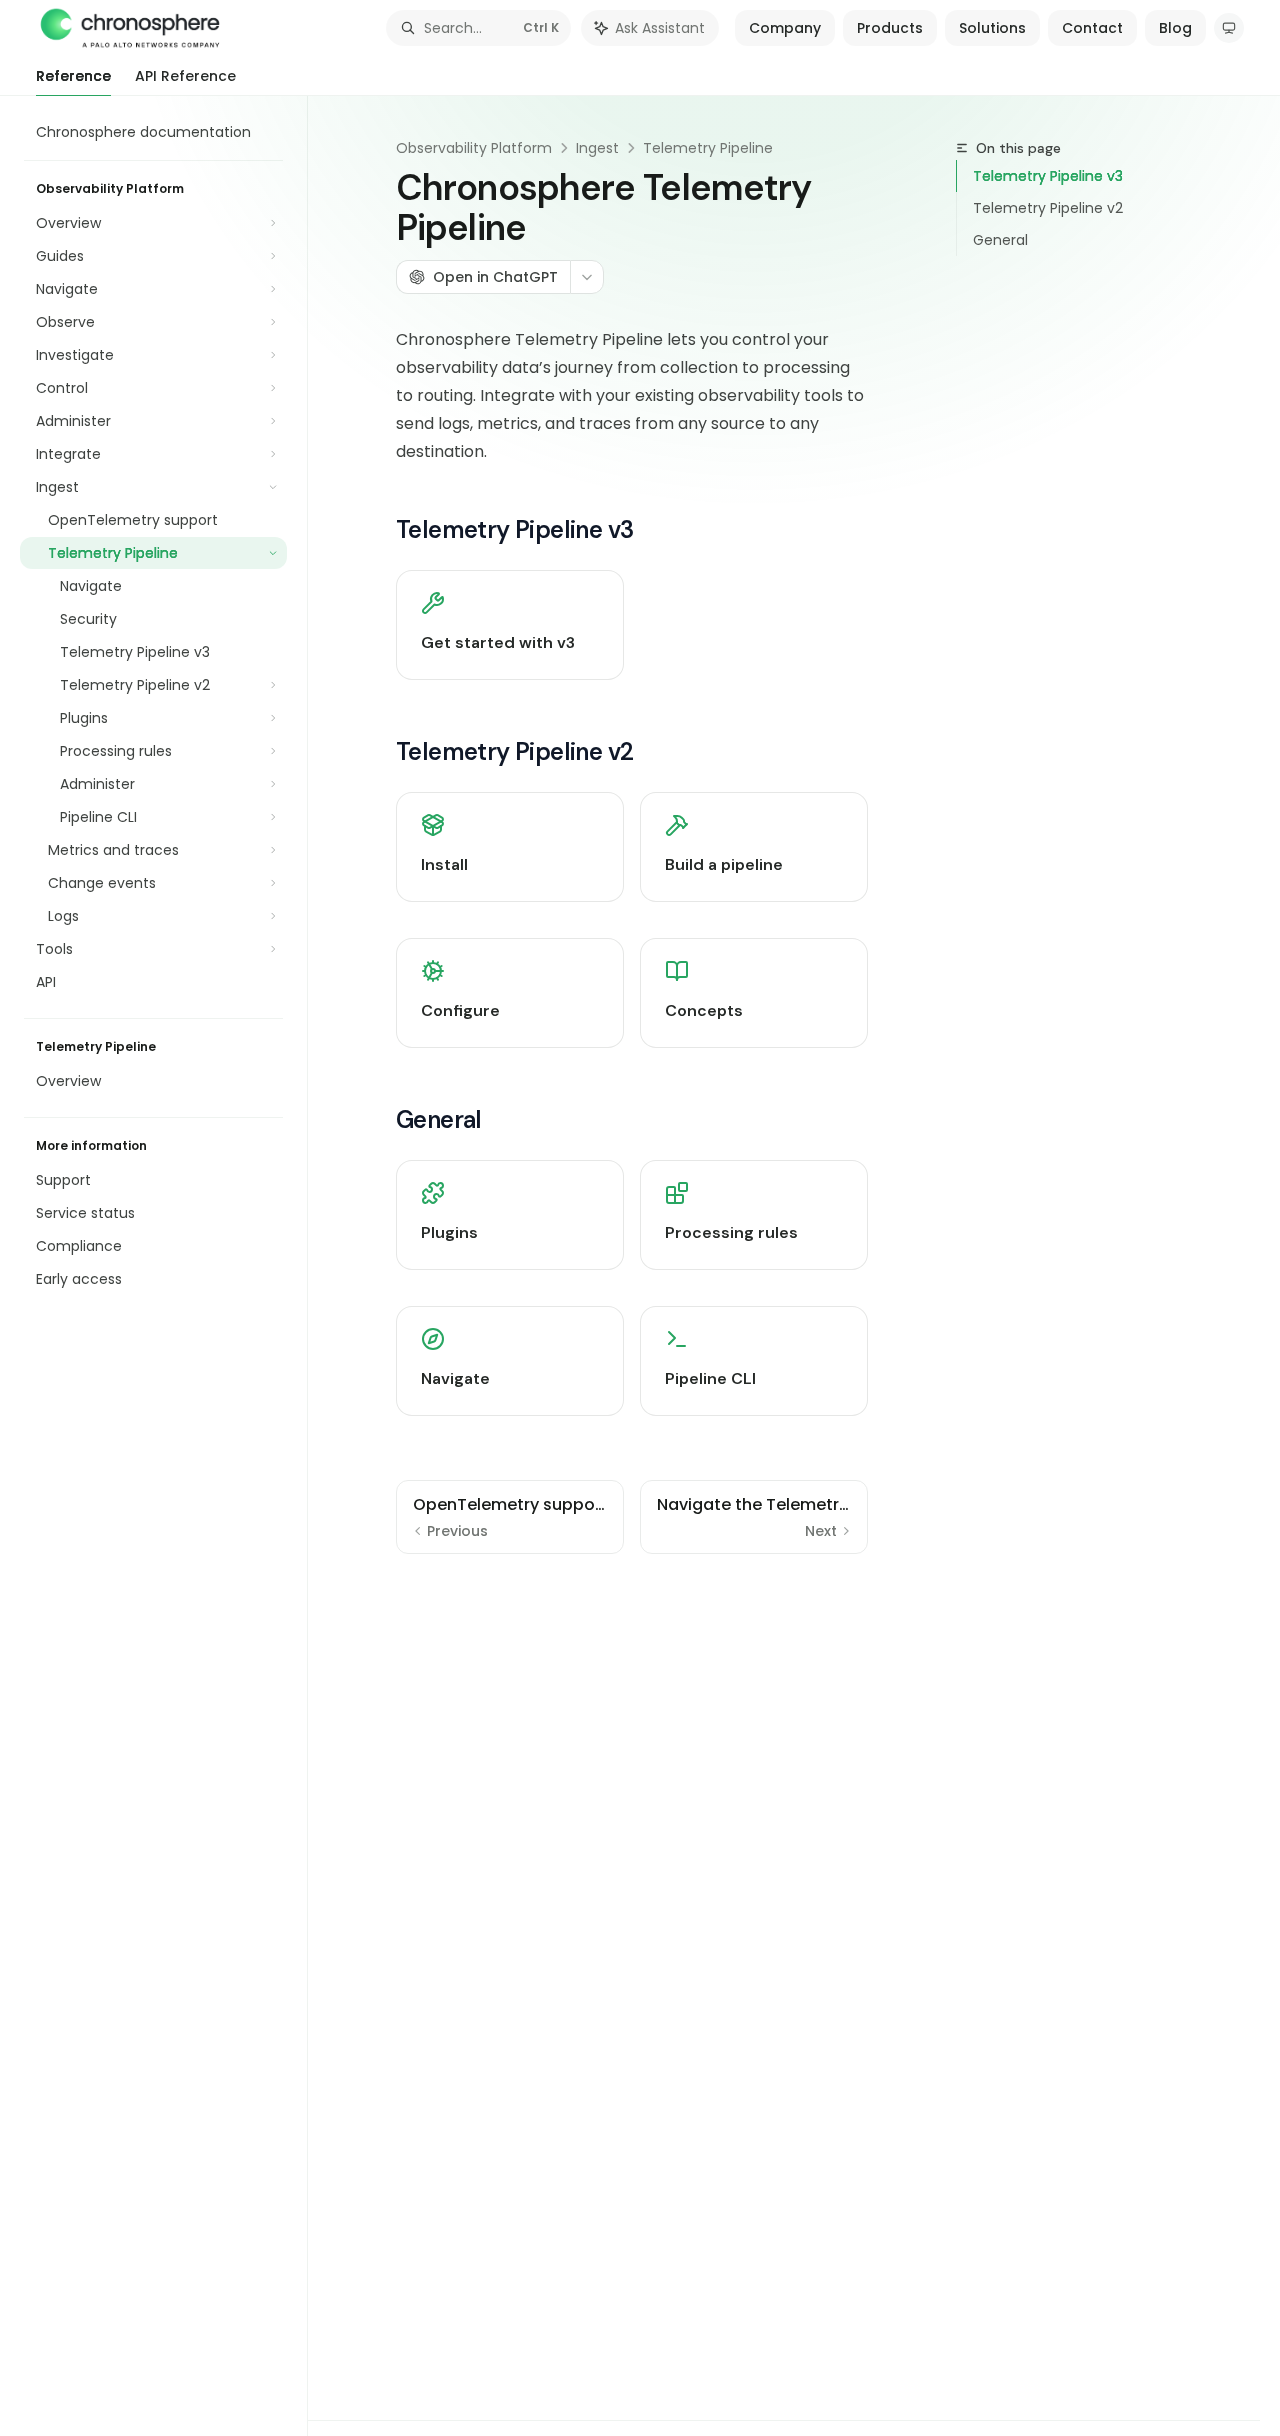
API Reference (185, 76)
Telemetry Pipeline (708, 148)
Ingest (597, 148)
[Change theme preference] (1229, 28)
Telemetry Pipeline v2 (1048, 208)
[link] (510, 625)
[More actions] (587, 277)
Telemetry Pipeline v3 (1048, 176)
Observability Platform (474, 148)
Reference (73, 76)
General (1000, 240)
